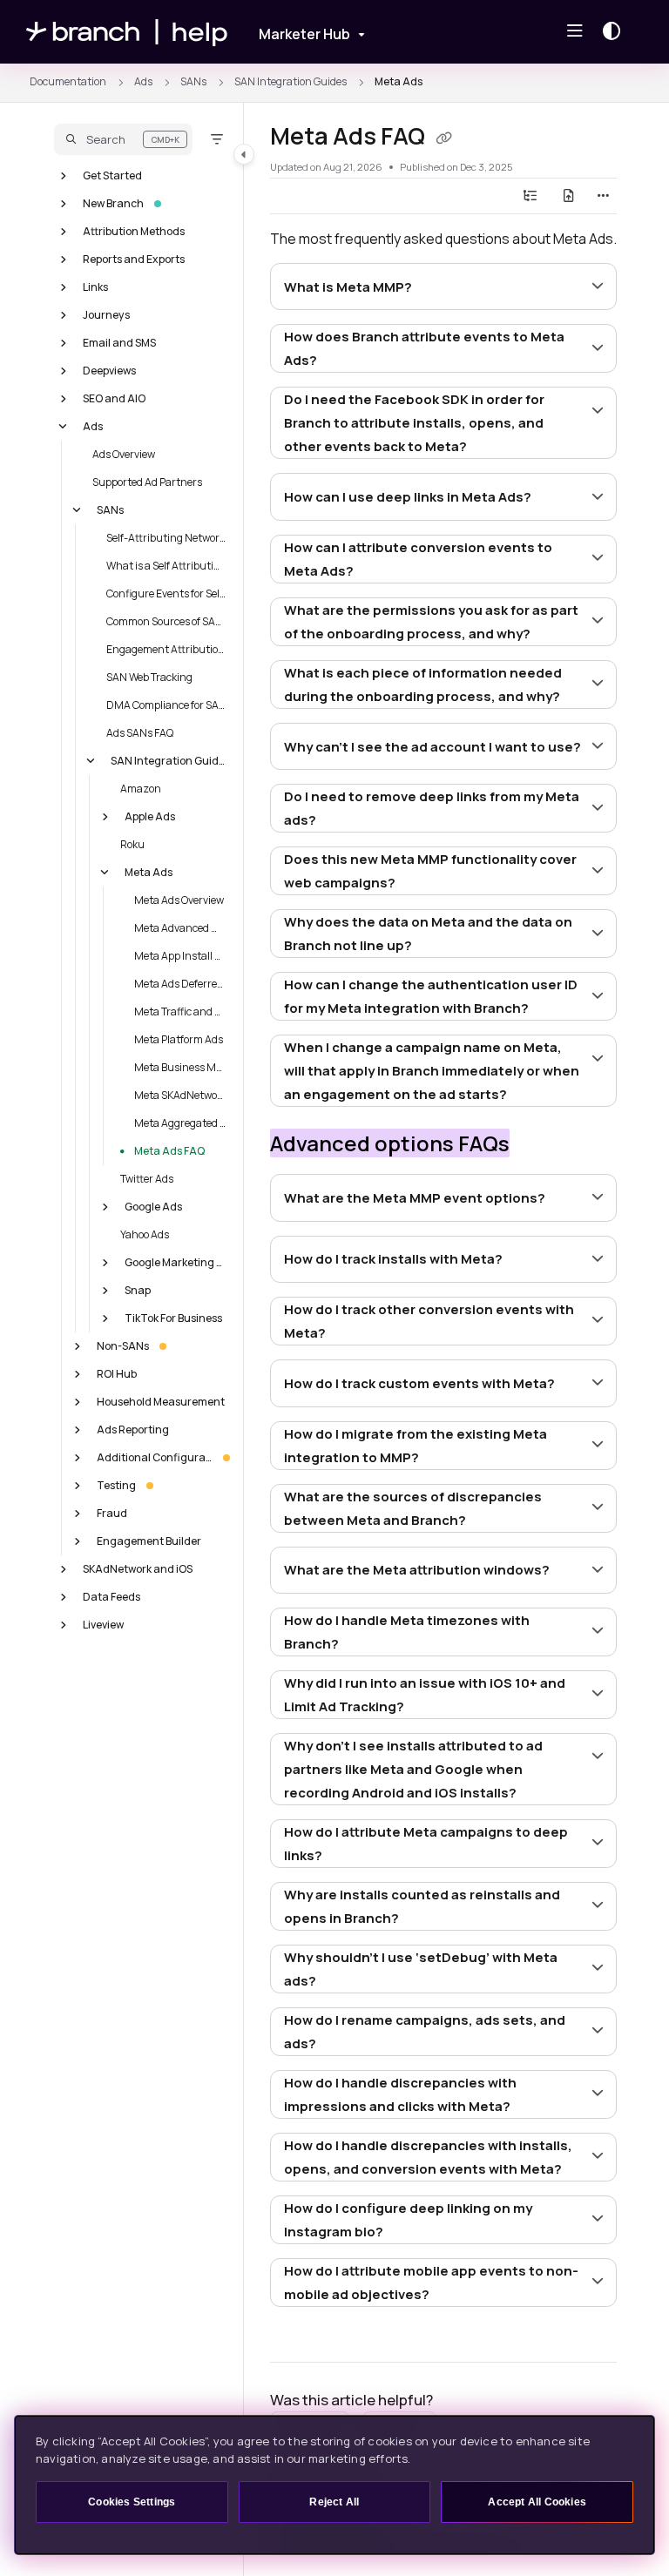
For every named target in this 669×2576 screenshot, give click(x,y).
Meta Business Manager (180, 1066)
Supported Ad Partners (147, 481)
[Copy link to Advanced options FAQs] (537, 1146)
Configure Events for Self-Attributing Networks (166, 593)
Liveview (103, 1624)
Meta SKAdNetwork (180, 1094)
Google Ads (153, 1206)
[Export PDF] (569, 196)
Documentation (68, 81)
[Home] (127, 32)
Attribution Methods (134, 230)
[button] (123, 139)
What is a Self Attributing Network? (166, 565)
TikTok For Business (173, 1317)
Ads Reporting (133, 1429)
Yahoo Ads (145, 1234)
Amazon (141, 788)
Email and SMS (119, 342)
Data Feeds (111, 1596)
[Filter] (217, 139)
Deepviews (109, 370)
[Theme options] (616, 31)
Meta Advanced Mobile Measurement (180, 927)
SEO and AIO (114, 398)
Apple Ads (150, 816)
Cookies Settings (132, 2502)
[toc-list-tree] (530, 196)
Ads (143, 81)
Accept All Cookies (537, 2502)
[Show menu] (575, 31)
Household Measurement (161, 1401)
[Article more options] (603, 196)
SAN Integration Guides (291, 81)
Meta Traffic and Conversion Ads (180, 1011)
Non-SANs (123, 1345)
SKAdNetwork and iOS (138, 1568)
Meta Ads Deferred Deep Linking (180, 983)
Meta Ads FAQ (169, 1150)
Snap (138, 1289)
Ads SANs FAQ (140, 732)
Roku (132, 843)
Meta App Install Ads (180, 955)
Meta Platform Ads (179, 1038)
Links (95, 286)
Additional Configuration (155, 1457)
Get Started (112, 175)
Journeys (106, 314)
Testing (116, 1484)
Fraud (112, 1512)
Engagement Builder (149, 1540)
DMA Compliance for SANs (166, 704)
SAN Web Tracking (149, 676)
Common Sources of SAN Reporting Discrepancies (166, 620)
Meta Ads (399, 81)
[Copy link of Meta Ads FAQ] (443, 138)
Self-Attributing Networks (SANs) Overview (166, 537)
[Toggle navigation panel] (244, 154)
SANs (193, 81)
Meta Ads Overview (179, 899)
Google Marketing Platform (176, 1261)
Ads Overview (124, 453)
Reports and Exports (134, 258)
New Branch (113, 202)
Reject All (334, 2502)
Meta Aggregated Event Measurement (180, 1122)
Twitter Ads (147, 1178)
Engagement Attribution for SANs (166, 648)
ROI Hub (117, 1373)
